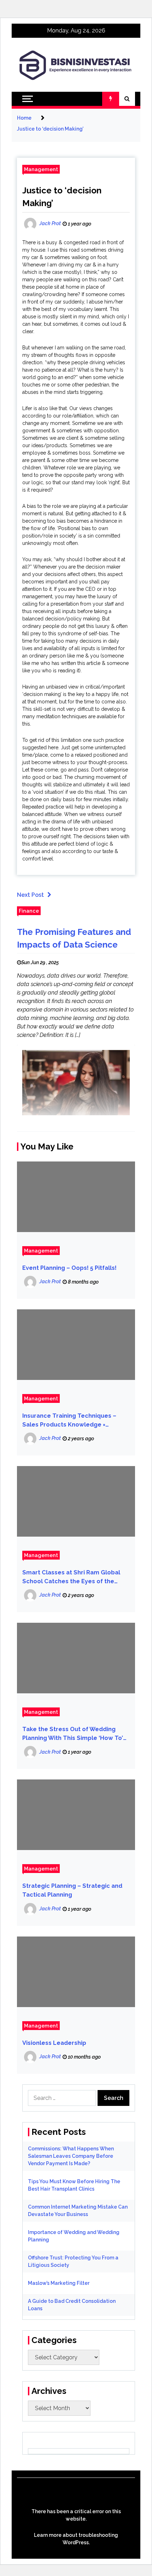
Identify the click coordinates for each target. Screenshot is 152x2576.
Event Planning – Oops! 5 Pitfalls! (69, 1268)
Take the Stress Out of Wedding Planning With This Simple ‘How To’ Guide (73, 1734)
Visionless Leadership (54, 2043)
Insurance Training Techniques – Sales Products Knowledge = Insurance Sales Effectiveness (69, 1421)
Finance (29, 911)
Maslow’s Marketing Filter (59, 2283)
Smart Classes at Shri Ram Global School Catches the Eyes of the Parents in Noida (71, 1577)
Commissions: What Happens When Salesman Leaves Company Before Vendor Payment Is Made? (71, 2156)
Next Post (30, 895)
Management (41, 169)
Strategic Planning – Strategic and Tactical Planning (72, 1890)
